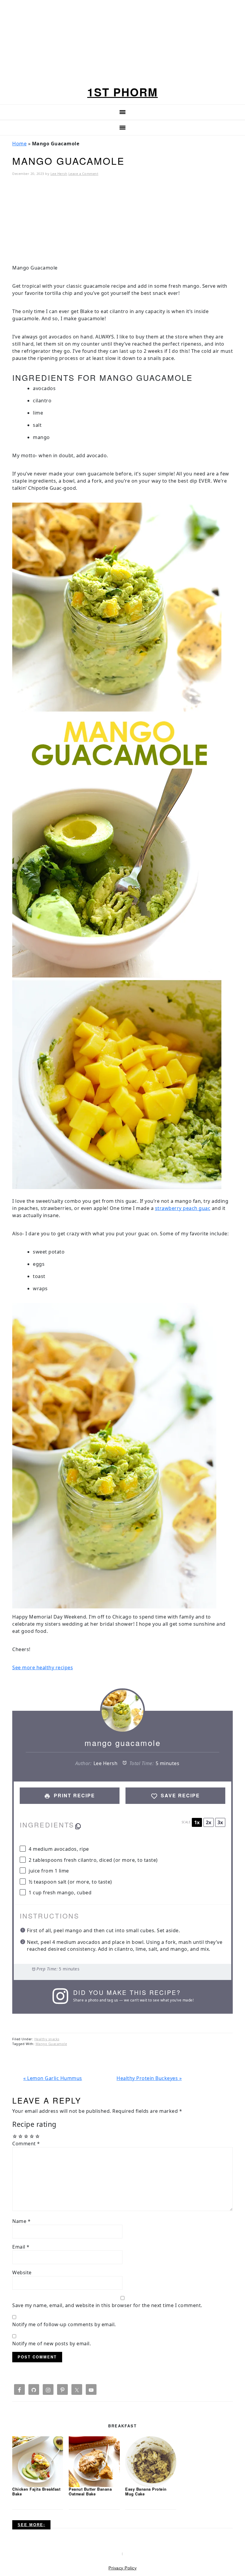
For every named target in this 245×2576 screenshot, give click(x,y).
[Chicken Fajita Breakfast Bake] (38, 2461)
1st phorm (122, 92)
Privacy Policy (122, 2568)
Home (19, 144)
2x (209, 1822)
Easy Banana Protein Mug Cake (146, 2491)
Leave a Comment (84, 174)
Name (21, 2221)
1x (197, 1822)
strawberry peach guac (183, 1208)
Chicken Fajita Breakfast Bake (36, 2491)
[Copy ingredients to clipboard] (78, 1826)
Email (21, 2247)
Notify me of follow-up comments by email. (64, 2324)
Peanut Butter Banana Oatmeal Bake (90, 2491)
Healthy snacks (47, 2039)
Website (22, 2272)
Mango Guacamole (51, 2044)
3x (220, 1822)
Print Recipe (73, 1795)
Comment (26, 2144)
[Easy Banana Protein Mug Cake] (151, 2461)
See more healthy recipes (43, 1667)
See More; (31, 2525)
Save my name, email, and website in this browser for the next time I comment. (107, 2305)
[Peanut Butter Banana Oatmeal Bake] (94, 2461)
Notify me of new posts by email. (52, 2344)
